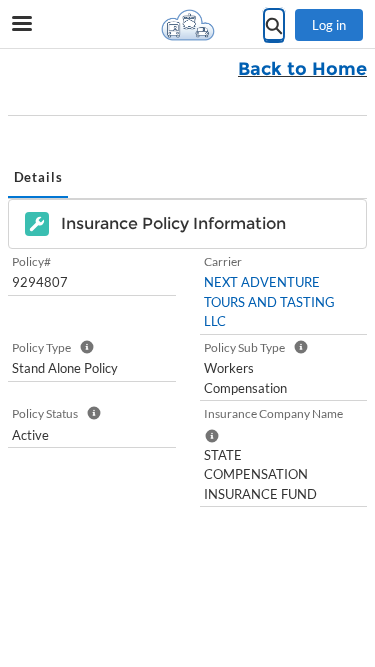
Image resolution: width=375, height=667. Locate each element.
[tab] (38, 179)
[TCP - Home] (188, 25)
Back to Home (302, 69)
